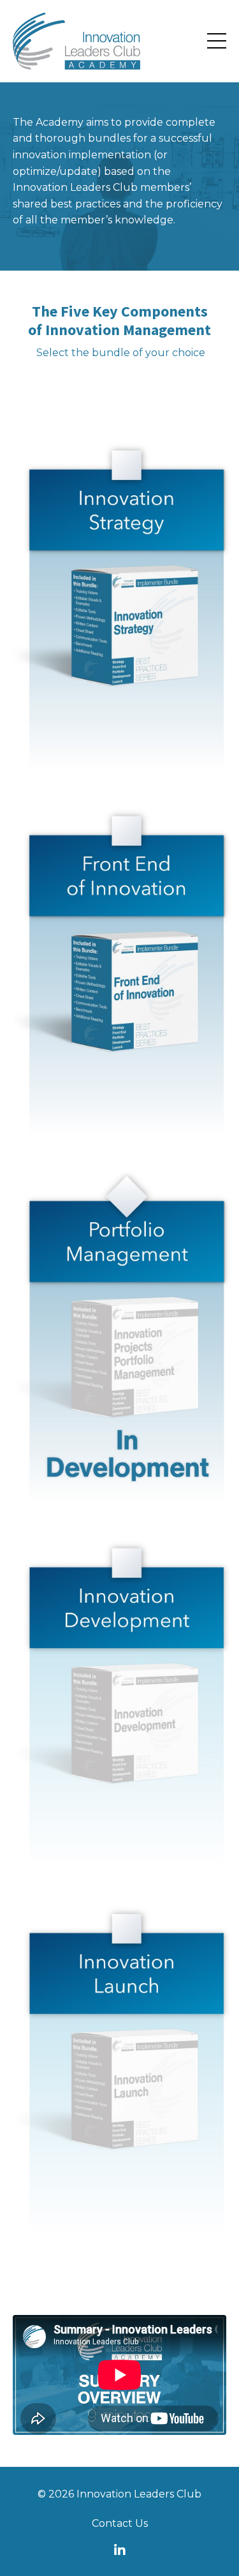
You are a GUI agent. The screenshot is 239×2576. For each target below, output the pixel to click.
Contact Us (120, 2523)
